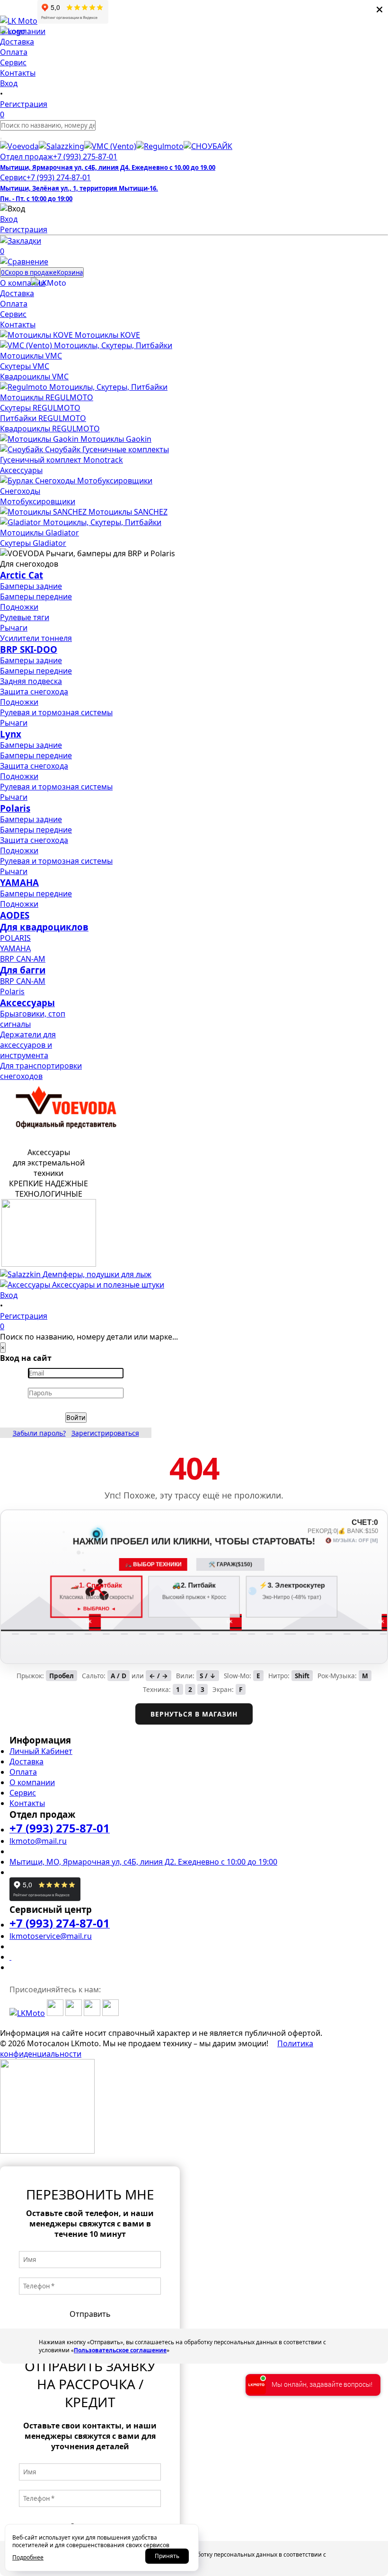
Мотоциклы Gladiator (40, 533)
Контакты (27, 1803)
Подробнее (28, 2557)
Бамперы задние (31, 586)
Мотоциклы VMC (31, 356)
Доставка (26, 1761)
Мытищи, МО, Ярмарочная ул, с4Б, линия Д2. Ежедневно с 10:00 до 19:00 (143, 1862)
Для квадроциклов (44, 927)
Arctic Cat (22, 575)
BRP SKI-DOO (29, 649)
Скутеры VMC (25, 366)
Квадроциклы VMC (34, 377)
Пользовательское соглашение (120, 2350)
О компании (32, 1782)
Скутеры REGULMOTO (40, 408)
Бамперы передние (36, 596)
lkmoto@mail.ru (38, 1841)
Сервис (23, 1793)
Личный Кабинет (41, 1751)
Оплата (23, 1772)
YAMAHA (19, 882)
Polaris (15, 808)
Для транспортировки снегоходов (41, 1071)
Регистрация (24, 229)
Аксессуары (21, 470)
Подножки (19, 607)
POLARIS (15, 938)
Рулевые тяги (25, 617)
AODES (15, 915)
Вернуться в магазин (194, 1714)
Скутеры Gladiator (33, 543)
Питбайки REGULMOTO (43, 418)
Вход (9, 219)
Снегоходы (20, 491)
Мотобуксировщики (38, 501)
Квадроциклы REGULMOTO (50, 429)
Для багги (23, 970)
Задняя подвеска (31, 681)
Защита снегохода (34, 692)
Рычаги (14, 628)
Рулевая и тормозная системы (56, 712)
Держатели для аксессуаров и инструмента (28, 1045)
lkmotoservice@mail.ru (51, 1936)
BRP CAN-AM (23, 959)
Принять (167, 2556)
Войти (76, 1418)
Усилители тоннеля (36, 638)
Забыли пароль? (39, 1433)
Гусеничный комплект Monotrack (62, 460)
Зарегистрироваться (105, 1433)
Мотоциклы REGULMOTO (47, 397)
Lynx (11, 734)
